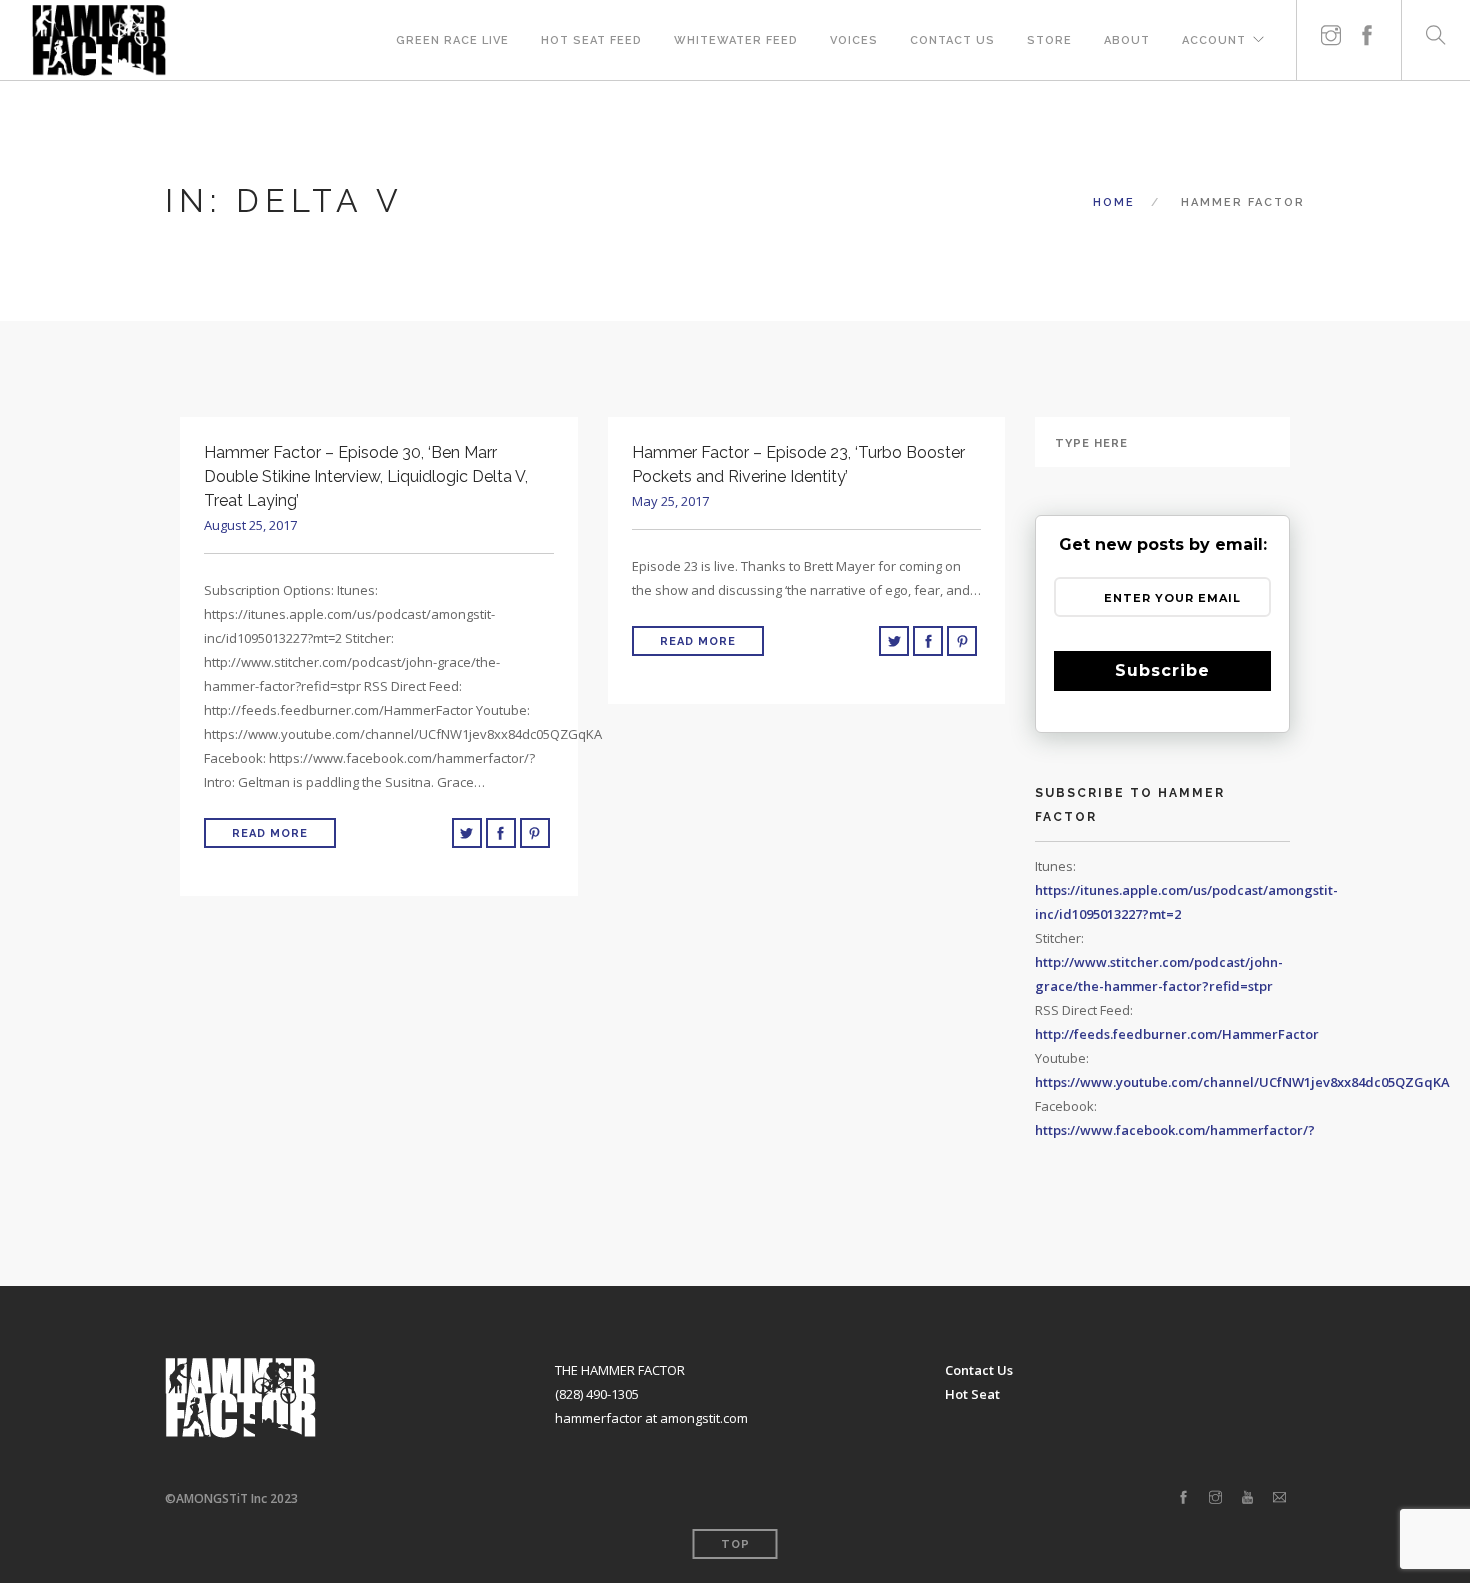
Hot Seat (972, 1394)
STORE (1049, 40)
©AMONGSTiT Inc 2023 (231, 1498)
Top (735, 1544)
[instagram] (1331, 27)
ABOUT (1127, 40)
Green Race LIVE (452, 40)
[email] (1279, 1498)
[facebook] (1367, 27)
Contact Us (952, 40)
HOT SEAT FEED (591, 40)
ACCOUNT (1214, 40)
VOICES (854, 40)
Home (1114, 202)
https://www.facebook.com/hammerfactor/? (1175, 1130)
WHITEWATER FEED (736, 40)
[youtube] (1247, 1498)
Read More (270, 833)
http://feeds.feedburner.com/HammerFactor (1177, 1034)
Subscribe (1162, 670)
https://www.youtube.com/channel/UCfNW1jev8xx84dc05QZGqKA (1242, 1082)
